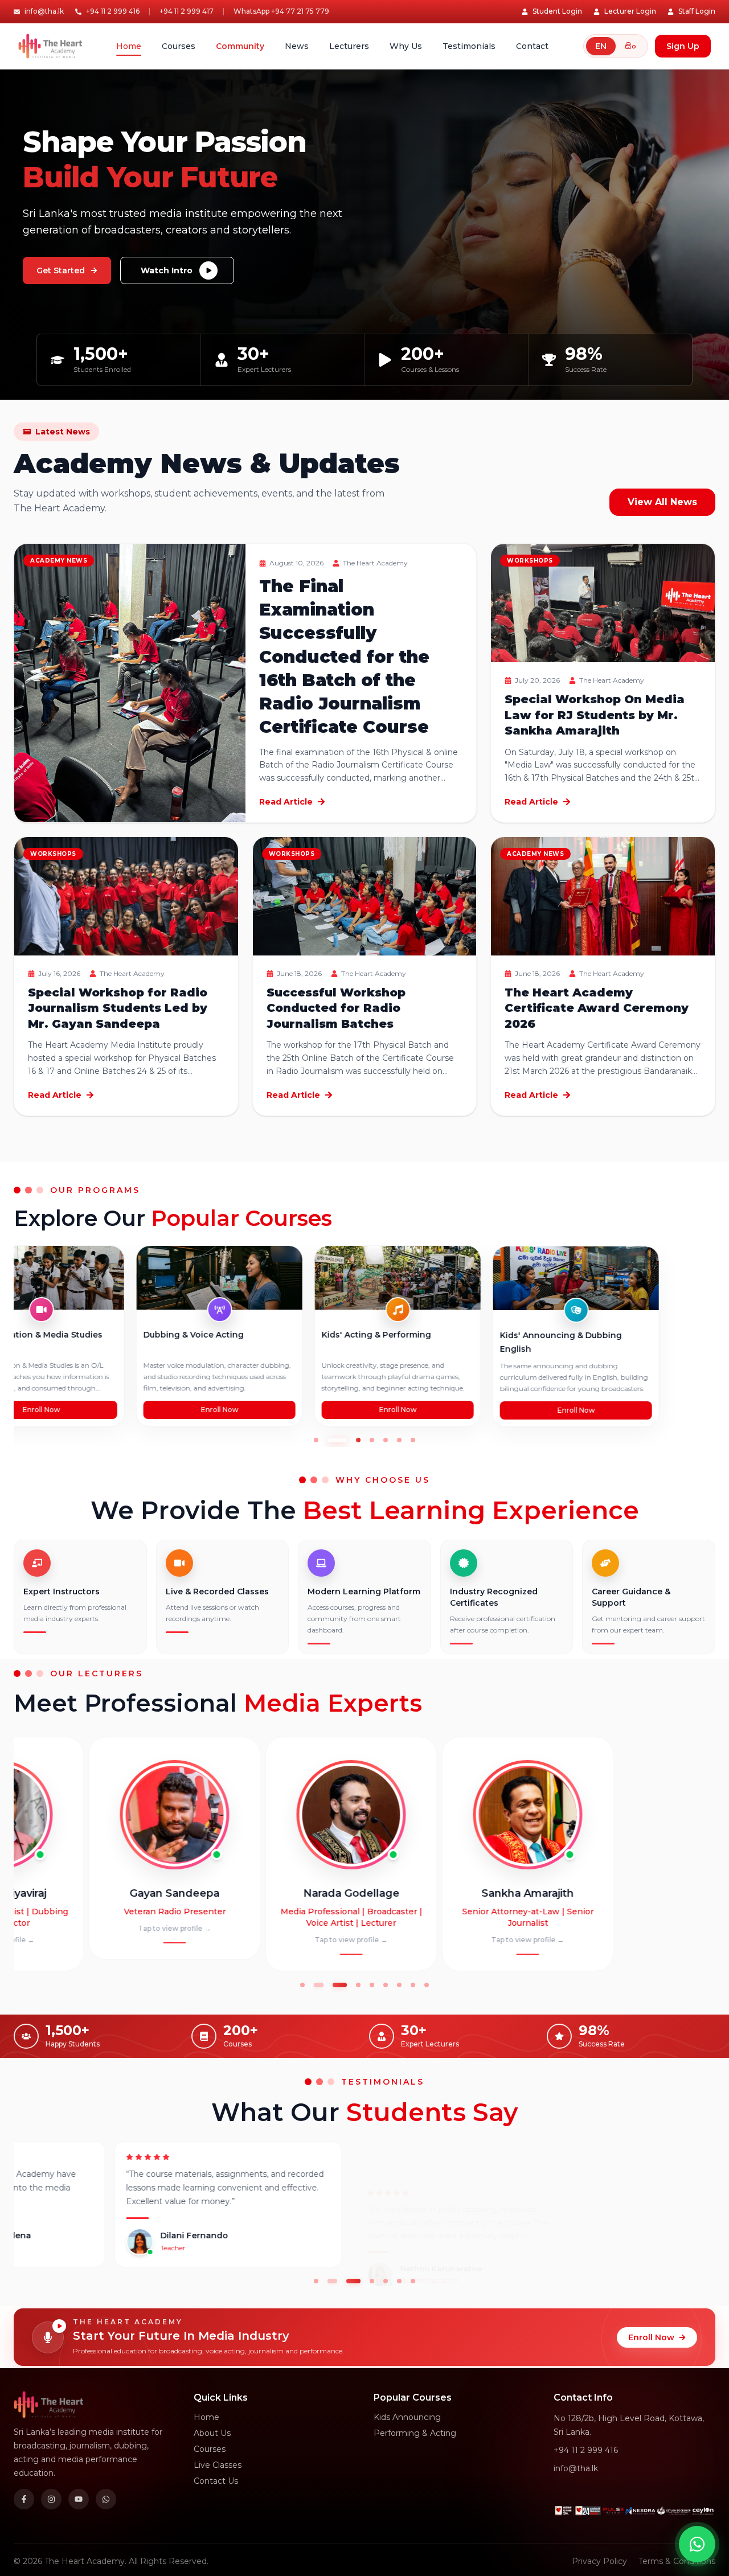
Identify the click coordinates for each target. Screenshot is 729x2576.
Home (129, 46)
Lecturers (349, 46)
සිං (630, 46)
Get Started (61, 270)
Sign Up (683, 46)
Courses (179, 46)
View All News (662, 502)
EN (601, 46)
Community (240, 46)
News (297, 46)
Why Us (406, 46)
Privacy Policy (599, 2561)
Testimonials (469, 46)
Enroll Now (97, 1410)
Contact (532, 46)
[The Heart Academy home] (50, 46)
